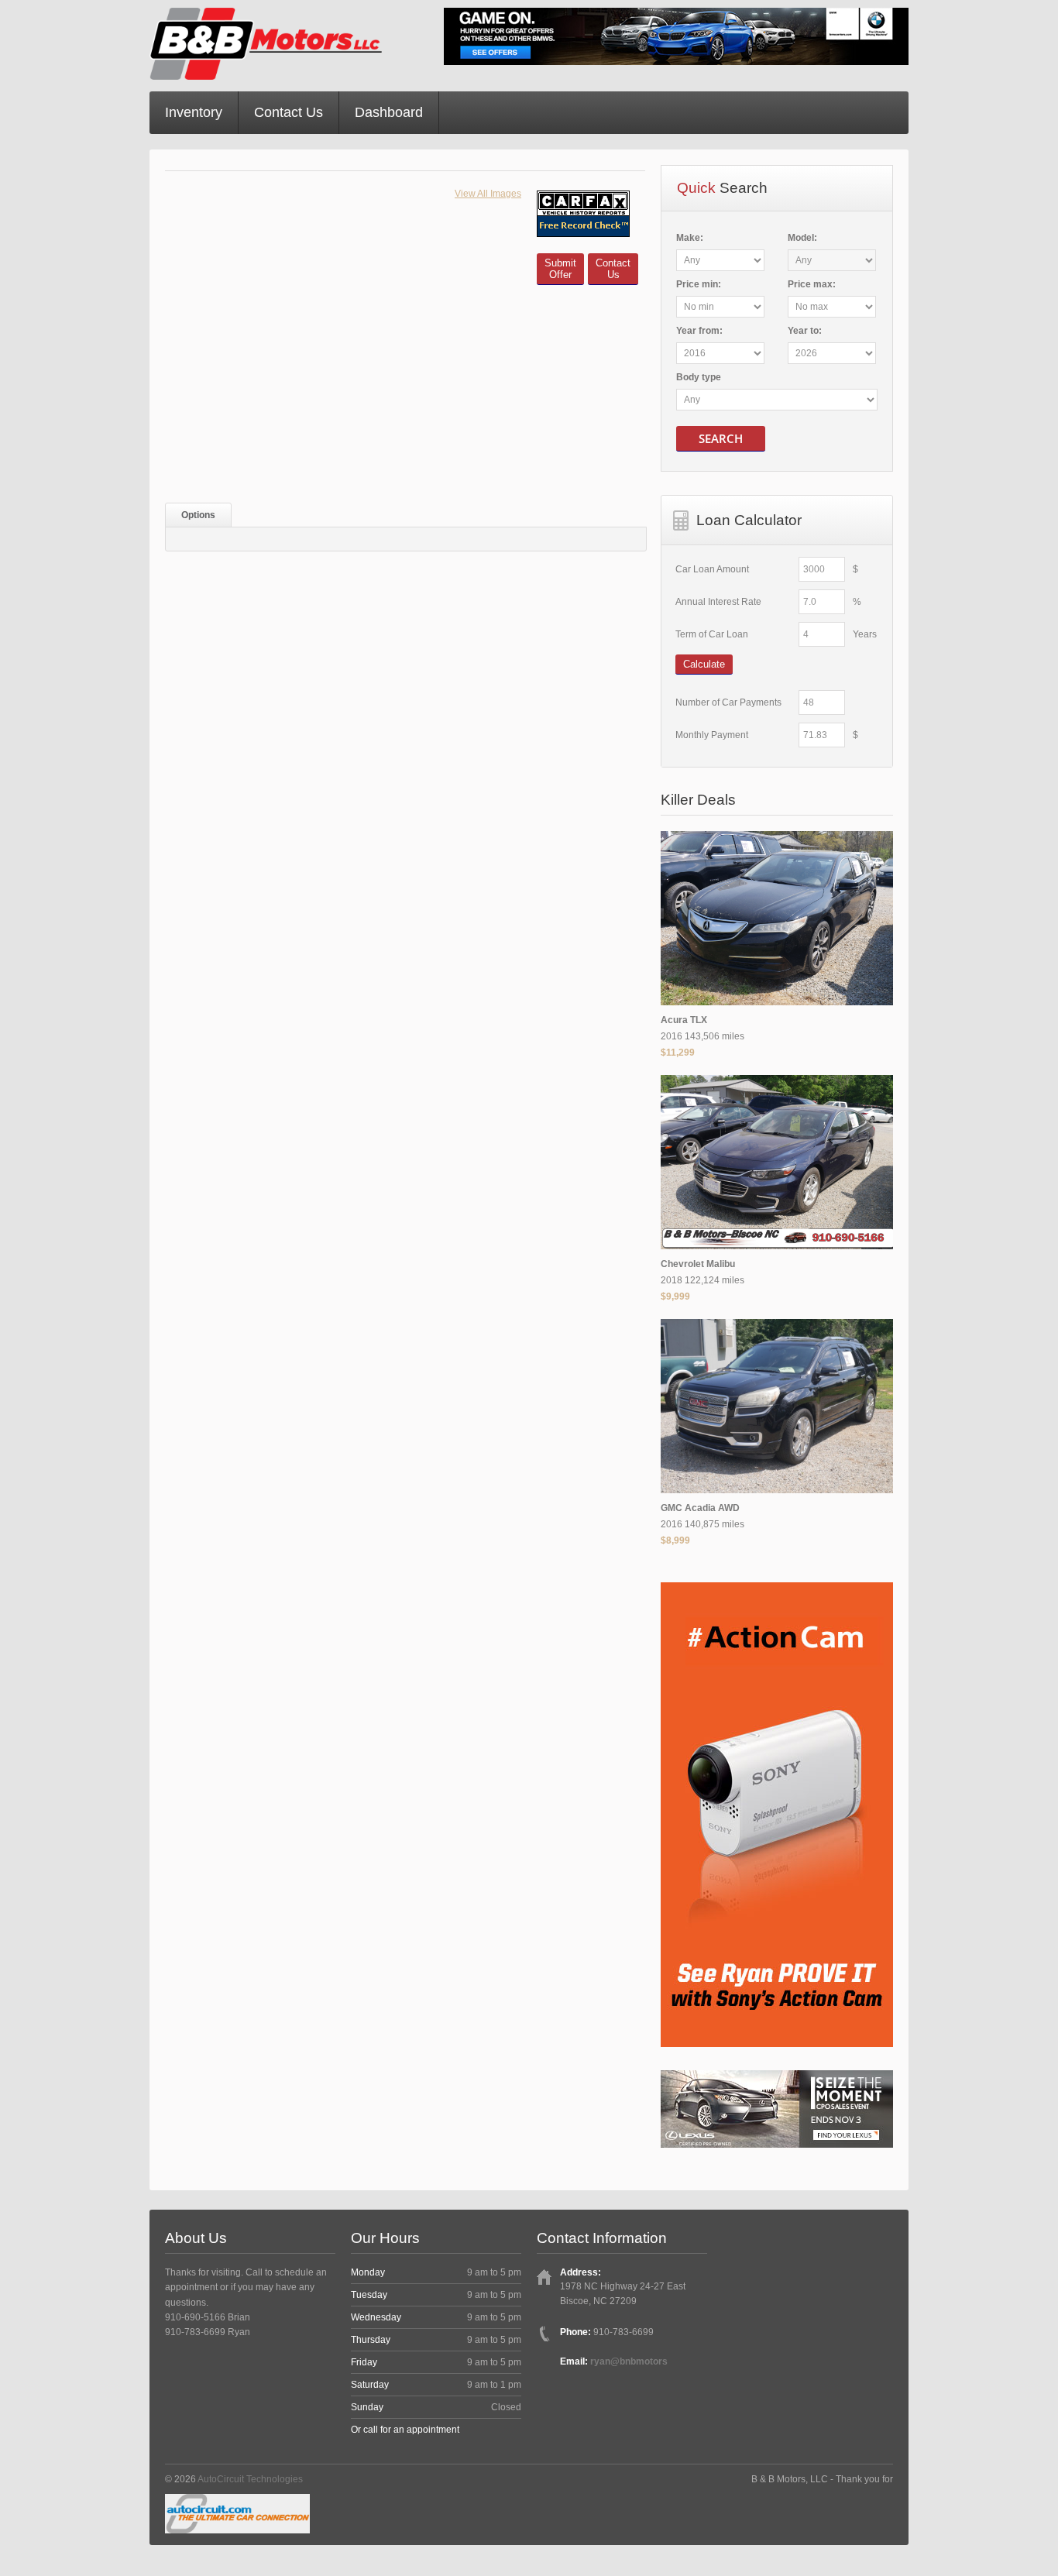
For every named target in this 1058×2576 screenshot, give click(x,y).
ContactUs (613, 269)
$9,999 (675, 1297)
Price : (699, 284)
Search (721, 438)
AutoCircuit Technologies (250, 2479)
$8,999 (675, 1540)
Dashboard (389, 112)
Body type (699, 377)
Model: (802, 238)
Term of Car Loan (712, 634)
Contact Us (289, 112)
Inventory (194, 112)
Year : (699, 331)
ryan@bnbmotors (629, 2361)
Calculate (704, 664)
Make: (690, 238)
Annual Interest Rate (718, 602)
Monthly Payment (712, 735)
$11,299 (678, 1053)
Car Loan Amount (712, 569)
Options (198, 515)
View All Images (488, 194)
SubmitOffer (560, 269)
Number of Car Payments (728, 702)
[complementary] (1012, 2530)
